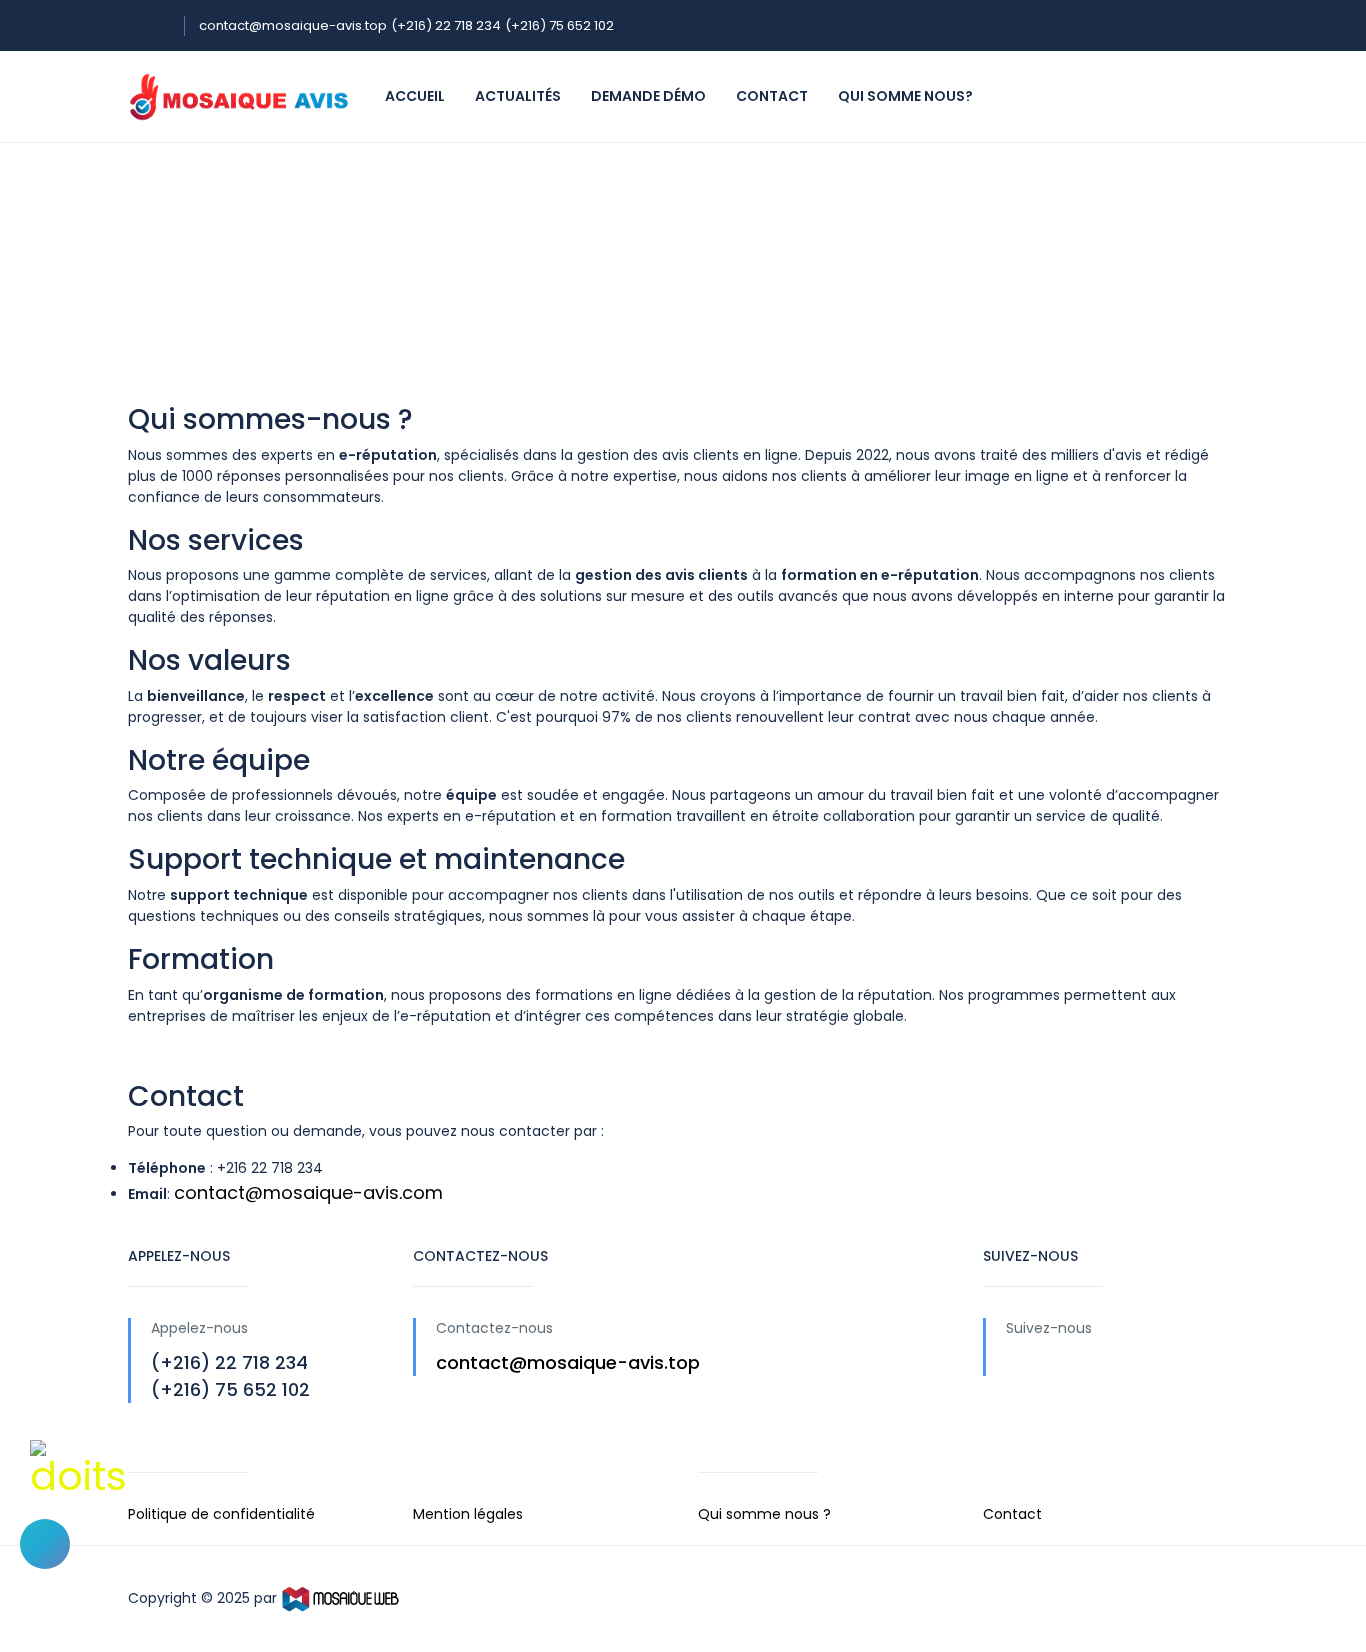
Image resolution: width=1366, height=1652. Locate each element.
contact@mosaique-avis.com (308, 1192)
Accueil (415, 96)
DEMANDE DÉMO (648, 96)
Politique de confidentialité (221, 1514)
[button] (45, 1544)
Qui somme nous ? (764, 1514)
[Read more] (1015, 1362)
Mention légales (468, 1514)
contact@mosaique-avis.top (293, 25)
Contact (772, 96)
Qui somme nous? (905, 96)
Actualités (518, 96)
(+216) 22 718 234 (446, 25)
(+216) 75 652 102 (559, 25)
